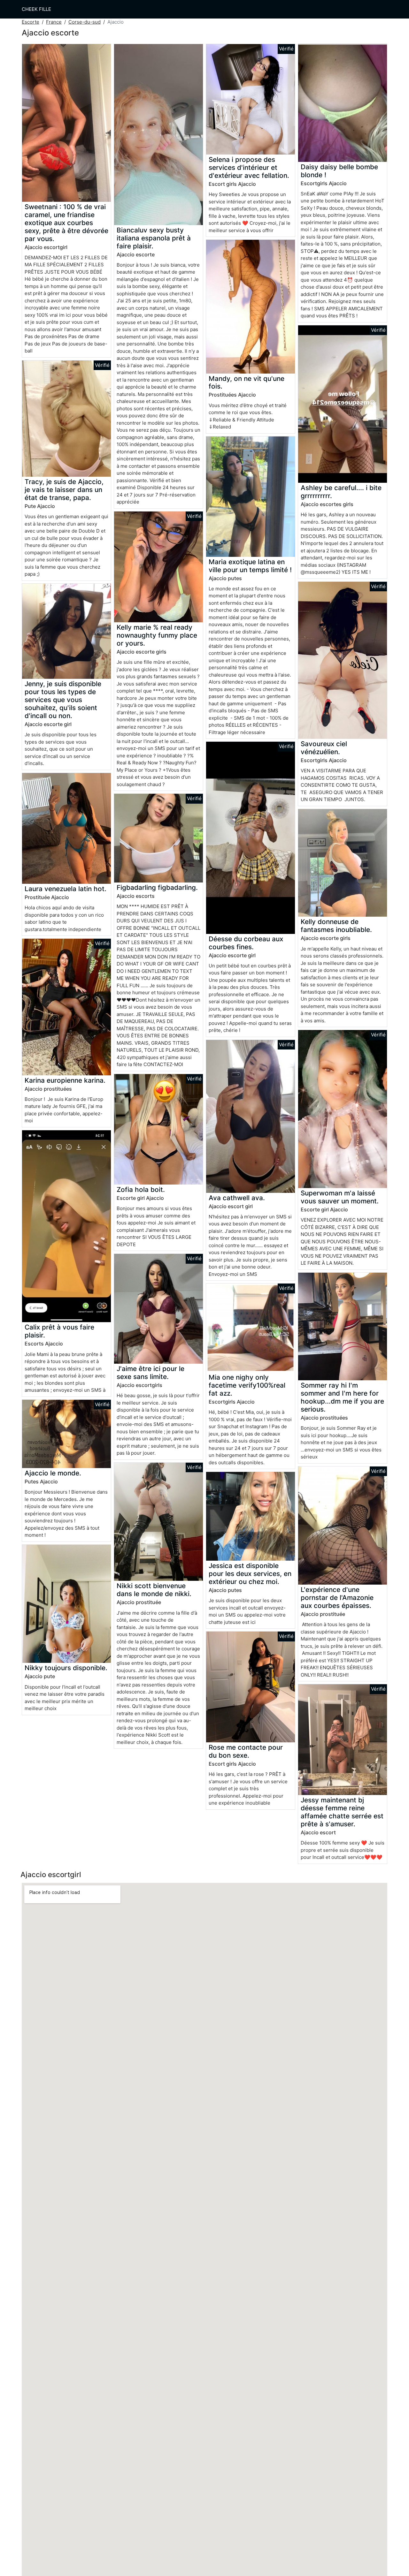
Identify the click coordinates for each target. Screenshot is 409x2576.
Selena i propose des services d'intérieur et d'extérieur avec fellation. (249, 167)
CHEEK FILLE (36, 9)
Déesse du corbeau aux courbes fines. (246, 943)
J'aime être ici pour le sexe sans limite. (150, 1373)
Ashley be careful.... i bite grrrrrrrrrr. (341, 492)
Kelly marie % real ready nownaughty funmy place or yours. (157, 635)
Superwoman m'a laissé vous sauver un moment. (340, 1197)
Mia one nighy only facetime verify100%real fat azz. (247, 1385)
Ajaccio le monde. (53, 1473)
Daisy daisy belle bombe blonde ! (339, 171)
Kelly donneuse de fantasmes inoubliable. (336, 926)
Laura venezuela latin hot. (66, 889)
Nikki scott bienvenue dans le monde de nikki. (154, 1590)
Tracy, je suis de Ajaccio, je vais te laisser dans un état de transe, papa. (64, 490)
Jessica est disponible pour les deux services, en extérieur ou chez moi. (250, 1574)
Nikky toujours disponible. (66, 1668)
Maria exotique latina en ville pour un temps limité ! (250, 566)
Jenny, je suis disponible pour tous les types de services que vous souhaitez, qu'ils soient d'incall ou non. (63, 700)
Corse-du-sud (85, 22)
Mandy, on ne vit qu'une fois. (247, 383)
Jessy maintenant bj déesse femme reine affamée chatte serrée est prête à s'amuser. (342, 1812)
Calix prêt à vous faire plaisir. (59, 1331)
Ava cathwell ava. (237, 1198)
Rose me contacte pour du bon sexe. (246, 1751)
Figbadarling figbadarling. (157, 887)
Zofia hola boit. (141, 1190)
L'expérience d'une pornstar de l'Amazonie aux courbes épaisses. (337, 1598)
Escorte (31, 22)
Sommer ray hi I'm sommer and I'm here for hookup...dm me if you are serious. (342, 1397)
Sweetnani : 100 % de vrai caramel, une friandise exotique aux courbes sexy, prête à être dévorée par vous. (66, 223)
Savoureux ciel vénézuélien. (324, 748)
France (54, 22)
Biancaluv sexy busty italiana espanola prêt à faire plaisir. (154, 238)
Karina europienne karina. (65, 1080)
